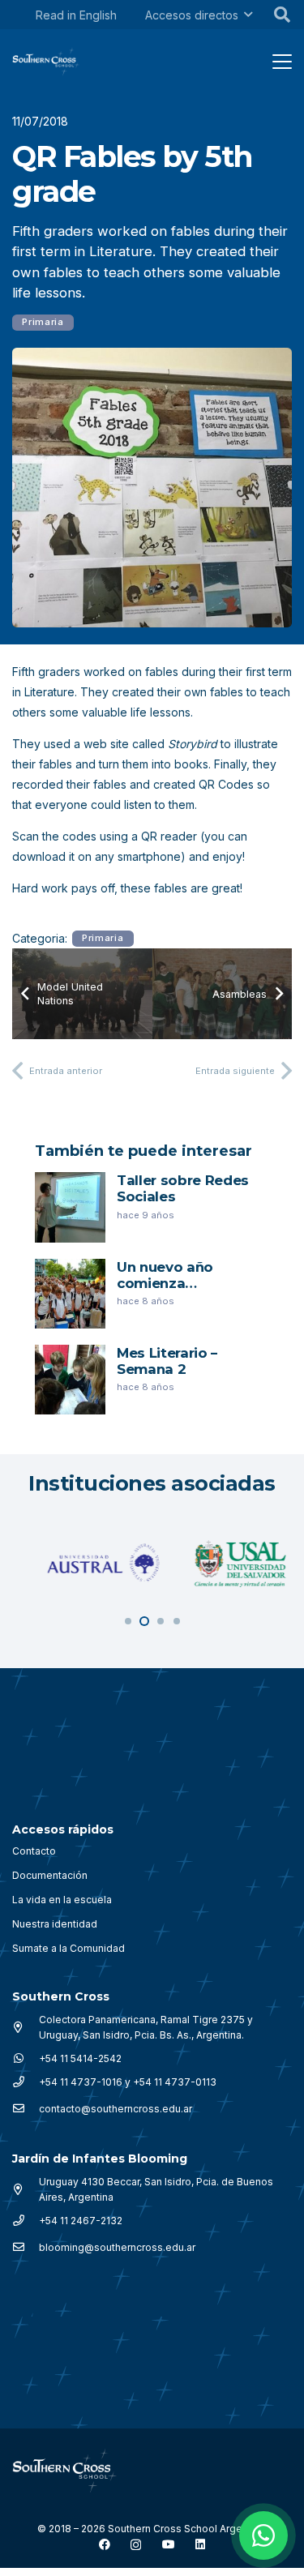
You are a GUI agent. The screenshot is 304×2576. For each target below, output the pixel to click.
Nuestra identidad (55, 1924)
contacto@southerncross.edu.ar (116, 2109)
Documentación (50, 1875)
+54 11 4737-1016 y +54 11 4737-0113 (128, 2082)
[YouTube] (169, 2544)
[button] (248, 15)
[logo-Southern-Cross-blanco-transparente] (65, 2471)
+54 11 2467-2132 (81, 2221)
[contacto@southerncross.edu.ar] (26, 2108)
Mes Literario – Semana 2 (167, 1361)
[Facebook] (105, 2544)
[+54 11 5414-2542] (26, 2058)
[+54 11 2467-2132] (26, 2220)
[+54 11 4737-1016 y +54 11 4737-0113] (26, 2082)
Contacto (34, 1851)
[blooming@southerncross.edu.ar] (26, 2247)
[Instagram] (136, 2545)
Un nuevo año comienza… (165, 1275)
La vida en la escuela (62, 1900)
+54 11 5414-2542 (80, 2058)
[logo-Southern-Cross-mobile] (46, 62)
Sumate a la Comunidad (69, 1948)
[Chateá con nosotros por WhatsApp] (263, 2535)
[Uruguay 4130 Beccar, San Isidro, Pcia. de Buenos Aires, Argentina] (26, 2189)
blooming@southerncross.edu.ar (117, 2247)
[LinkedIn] (200, 2544)
